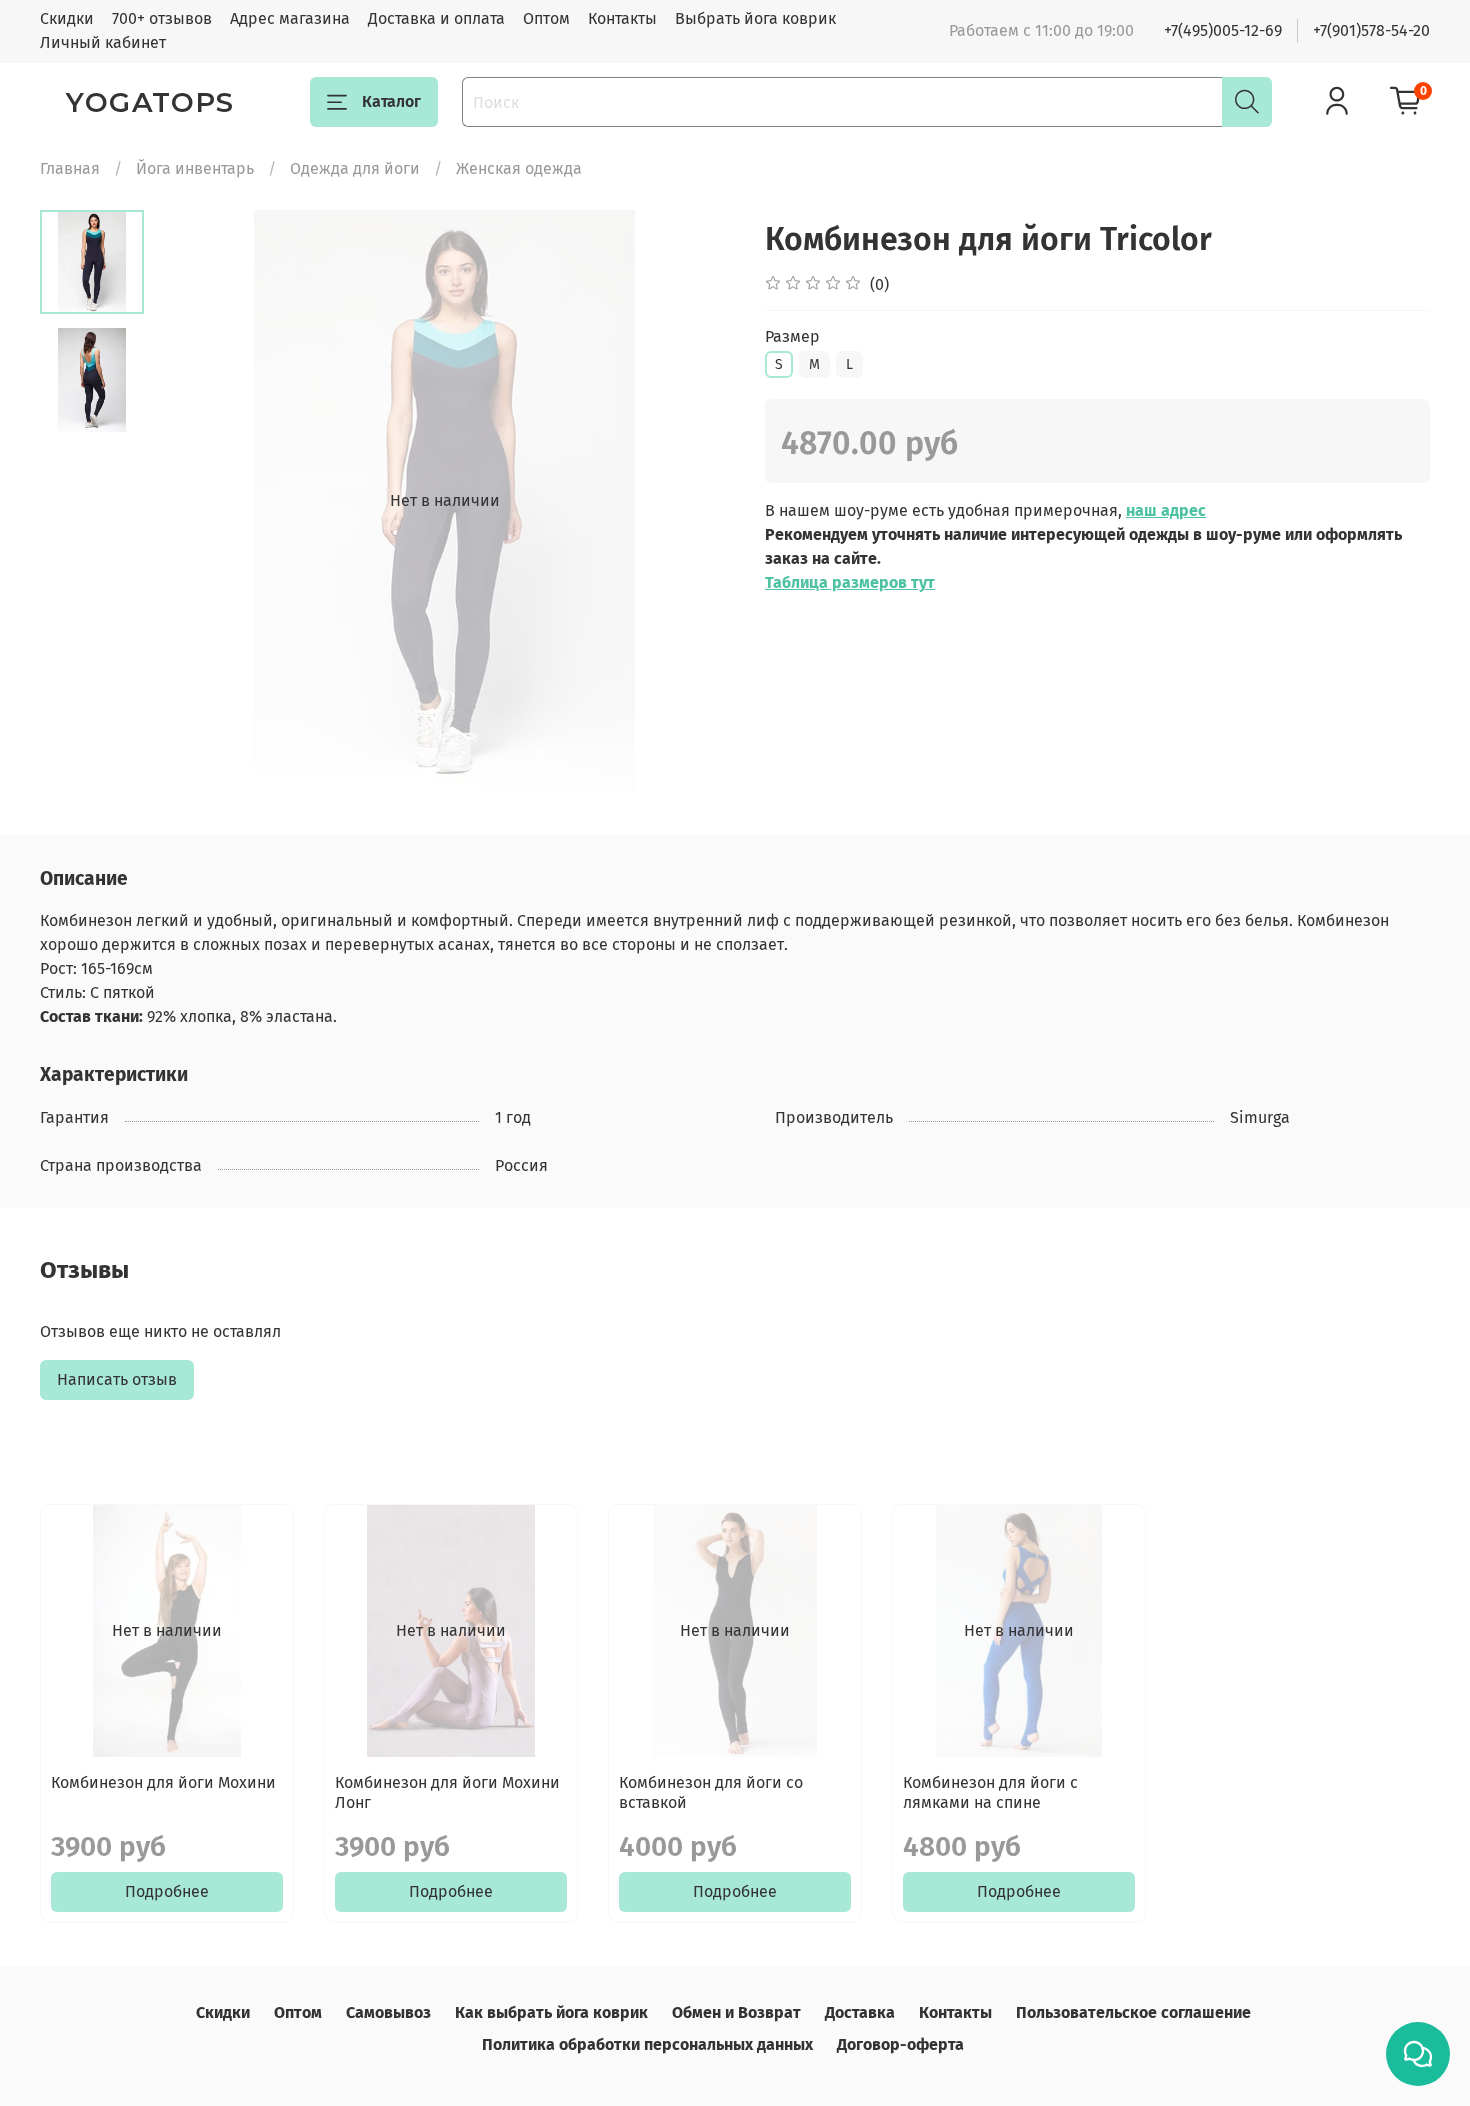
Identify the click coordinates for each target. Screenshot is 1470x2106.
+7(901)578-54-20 (1371, 30)
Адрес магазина (290, 18)
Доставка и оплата (436, 18)
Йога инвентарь (195, 168)
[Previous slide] (194, 501)
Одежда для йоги (355, 168)
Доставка (860, 2012)
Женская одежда (519, 168)
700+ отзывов (162, 18)
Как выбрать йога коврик (551, 2012)
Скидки (67, 18)
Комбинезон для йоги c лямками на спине (990, 1792)
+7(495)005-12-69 (1223, 30)
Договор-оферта (900, 2044)
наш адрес (1166, 510)
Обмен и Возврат (736, 2012)
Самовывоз (388, 2012)
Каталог (391, 101)
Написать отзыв (117, 1379)
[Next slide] (695, 501)
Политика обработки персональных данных (647, 2044)
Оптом (546, 18)
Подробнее (167, 1891)
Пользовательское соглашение (1133, 2012)
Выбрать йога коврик (755, 18)
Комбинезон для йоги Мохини (163, 1782)
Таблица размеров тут (850, 582)
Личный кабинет (103, 42)
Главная (70, 168)
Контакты (622, 18)
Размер (792, 336)
